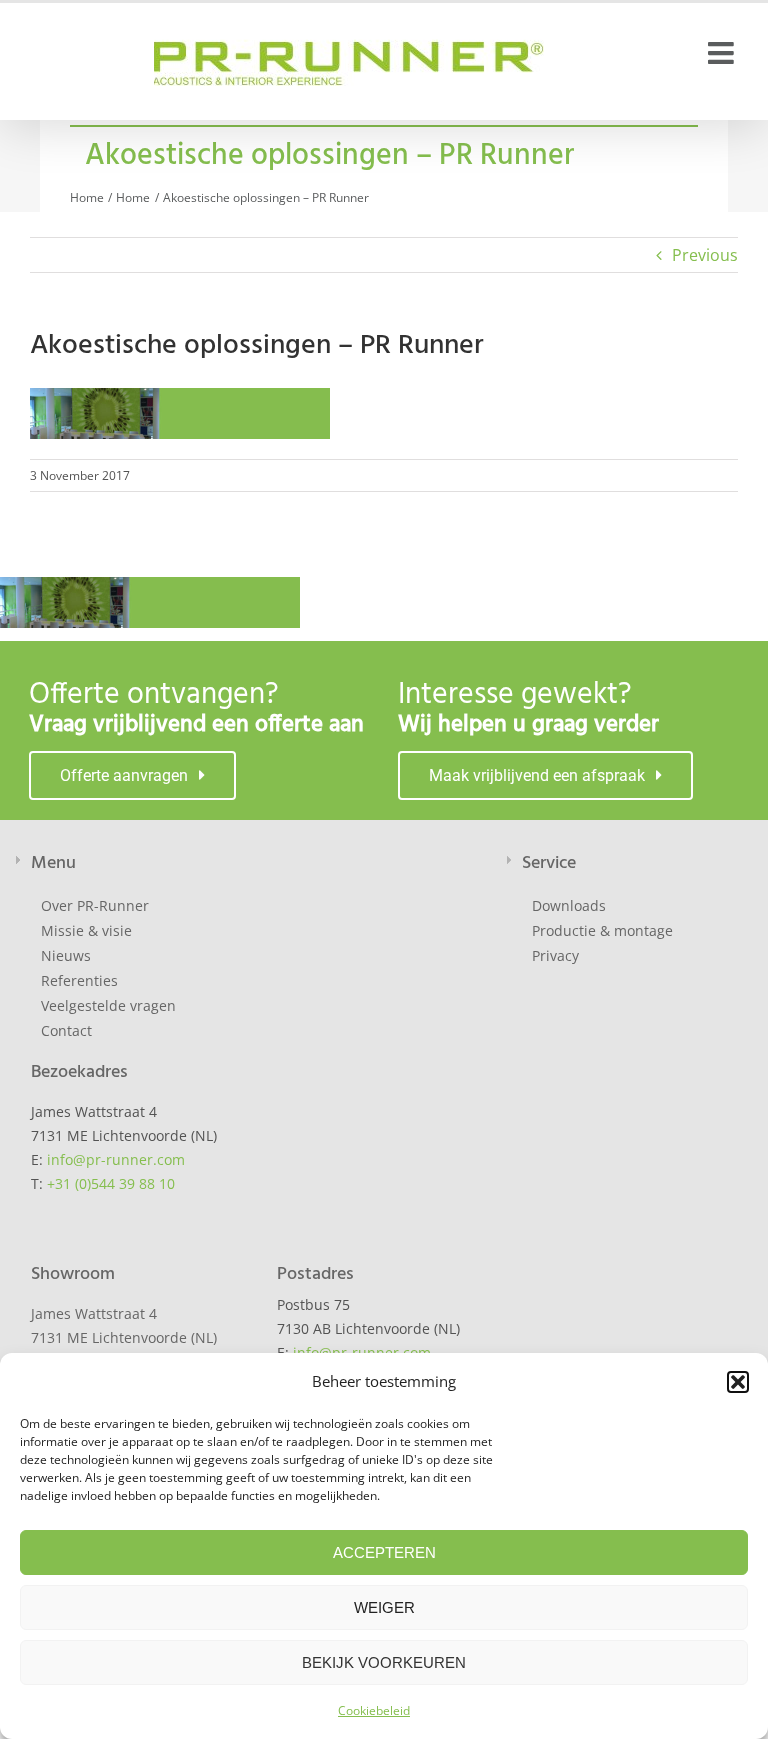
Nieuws (66, 955)
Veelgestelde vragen (108, 1005)
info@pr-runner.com (116, 1159)
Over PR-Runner (95, 905)
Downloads (569, 905)
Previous (705, 255)
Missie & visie (86, 930)
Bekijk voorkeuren (384, 1662)
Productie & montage (602, 930)
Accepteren (384, 1552)
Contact (66, 1030)
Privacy (555, 955)
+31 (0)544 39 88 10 (111, 1183)
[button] (738, 1382)
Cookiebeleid (374, 1710)
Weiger (384, 1607)
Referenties (79, 980)
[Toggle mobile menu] (723, 53)
